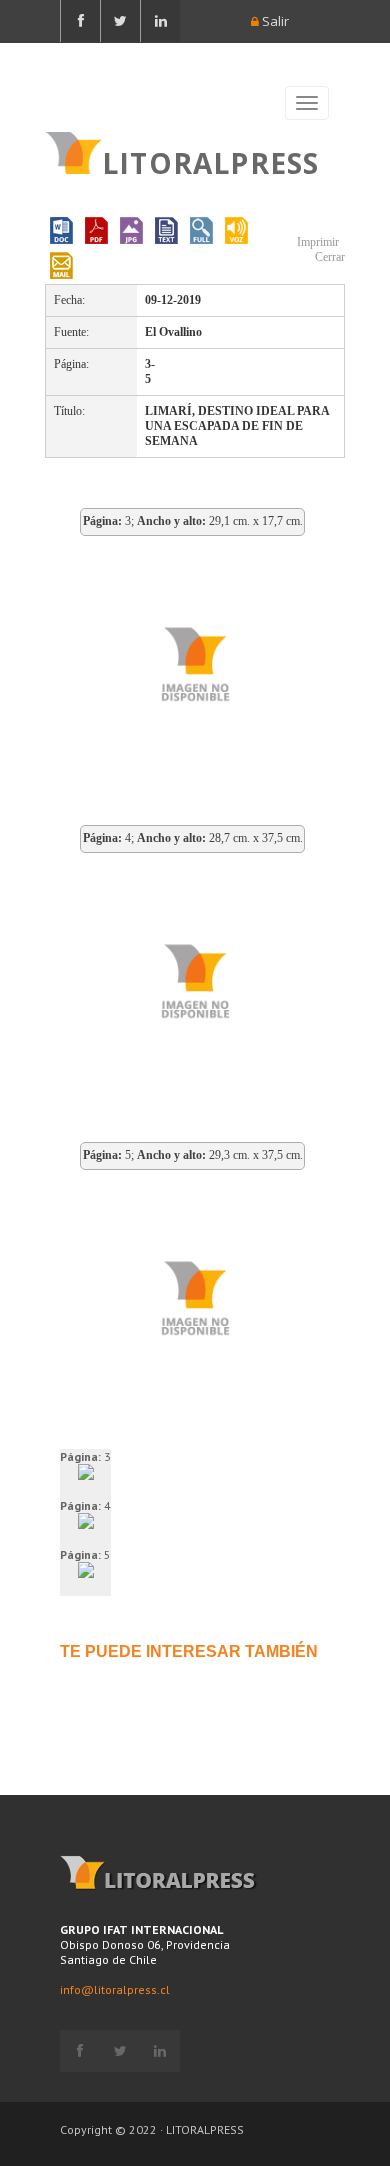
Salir (274, 21)
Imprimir (316, 242)
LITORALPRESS (210, 161)
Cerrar (328, 257)
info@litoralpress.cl (115, 1989)
